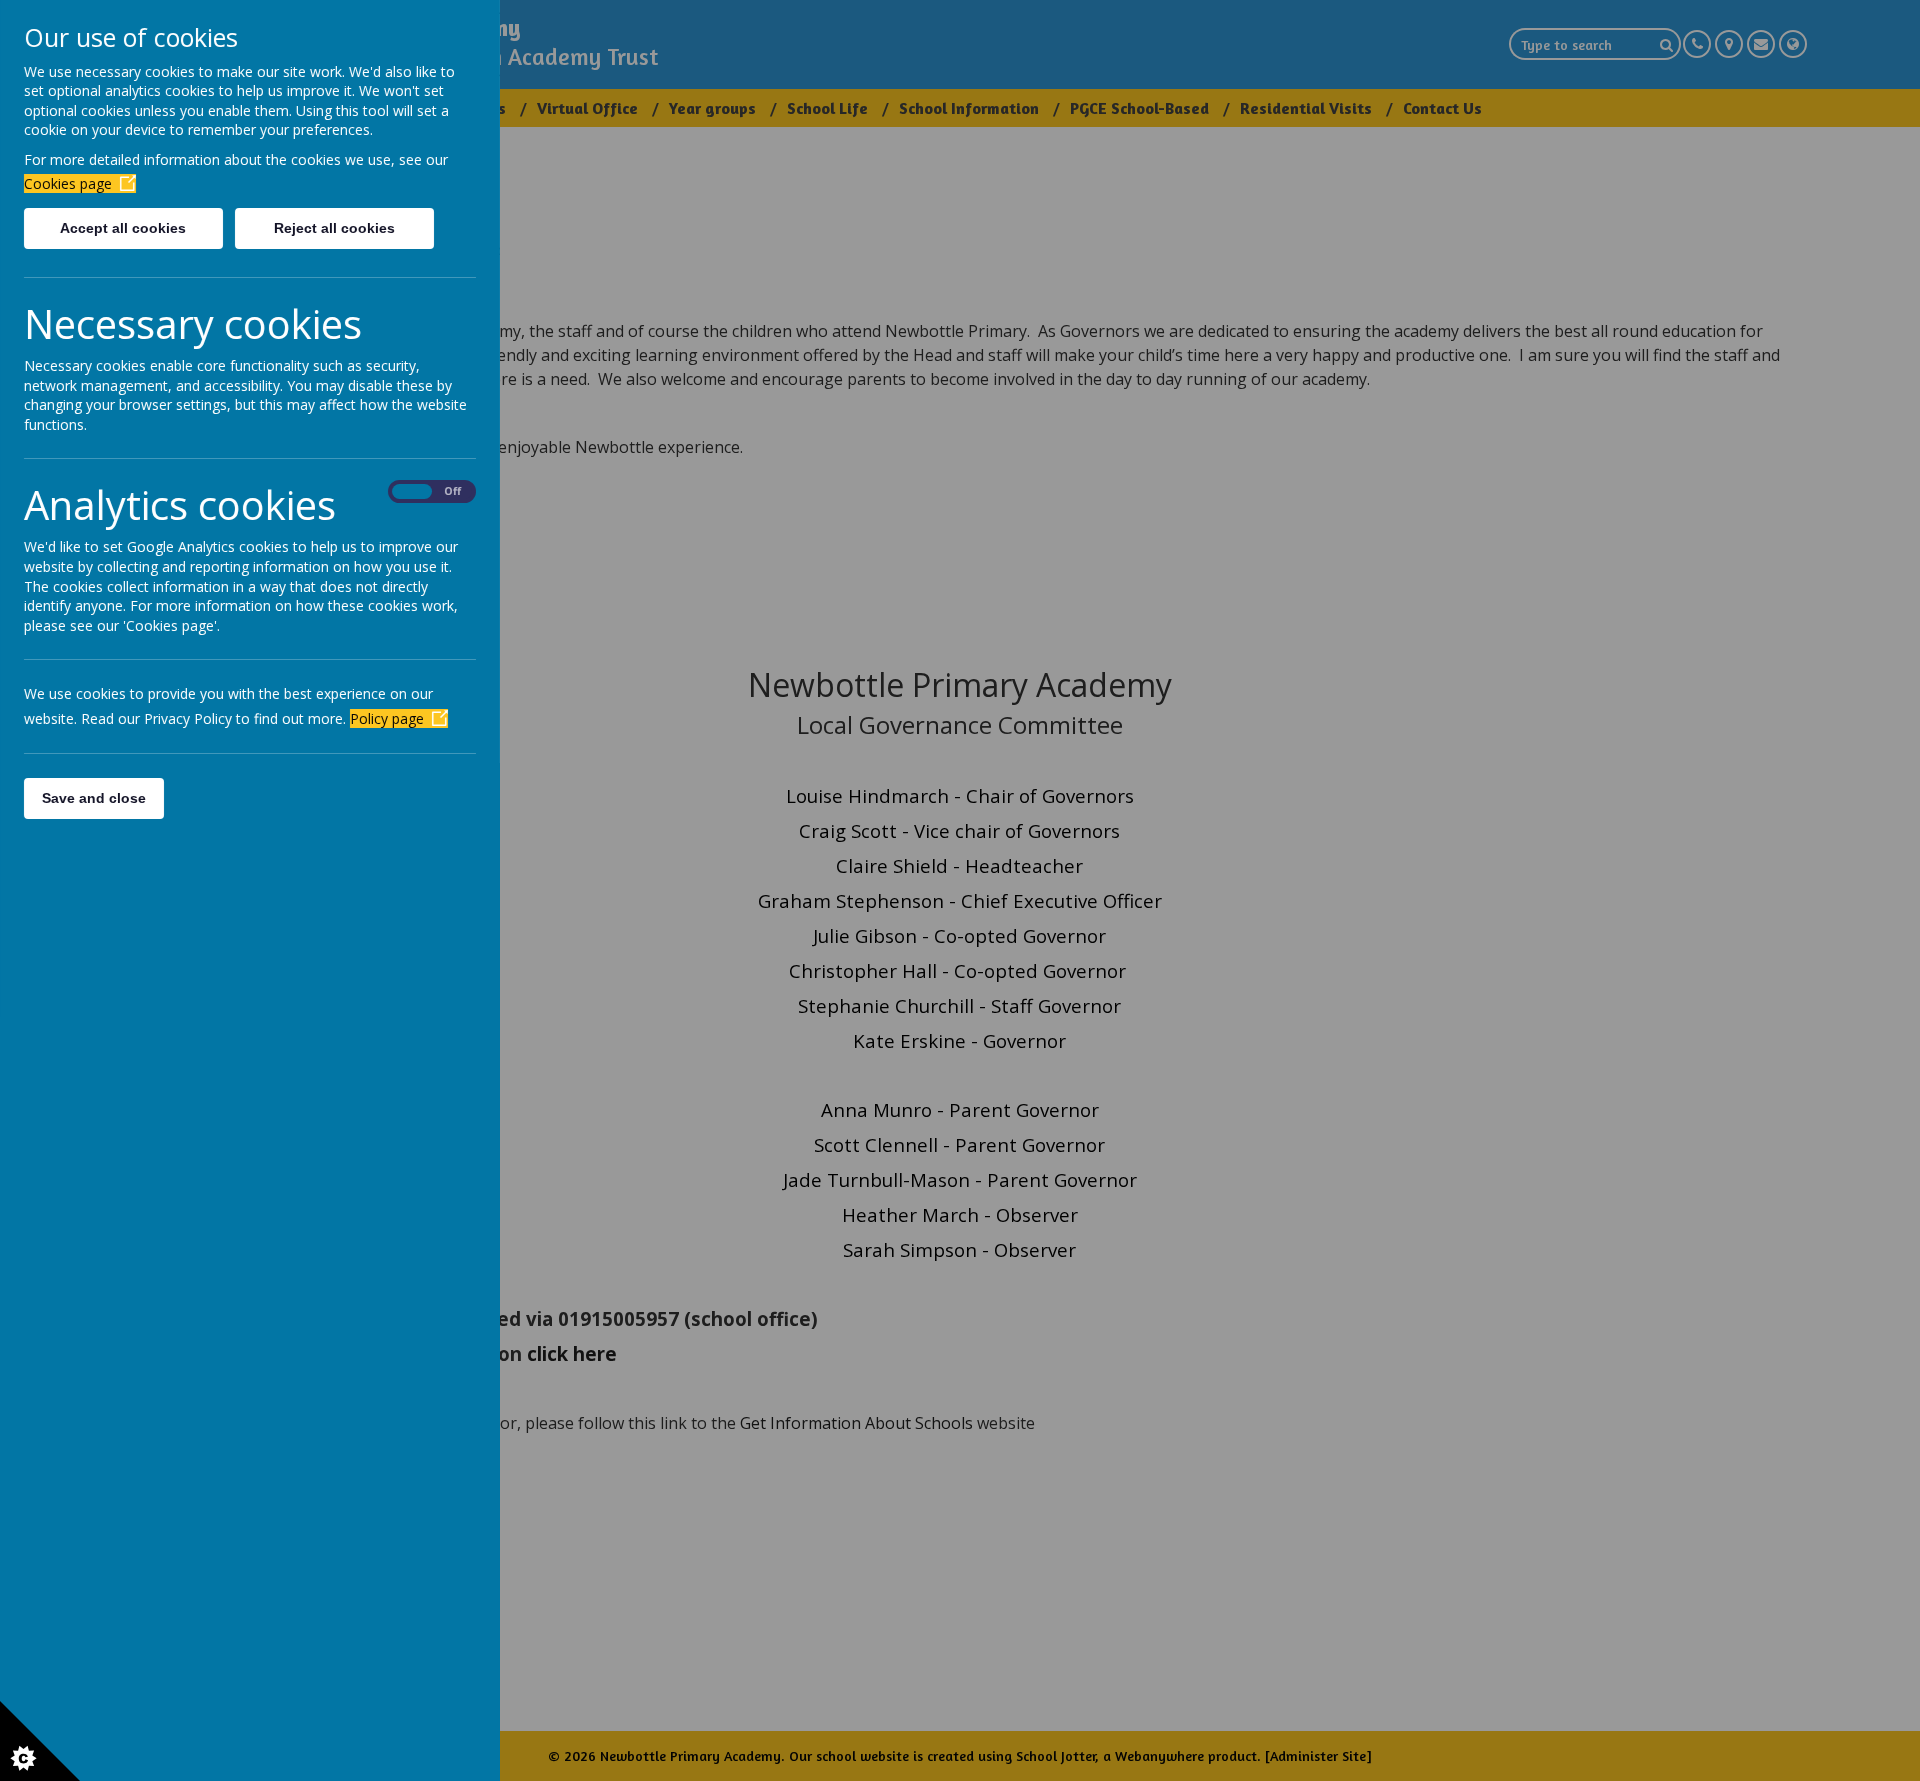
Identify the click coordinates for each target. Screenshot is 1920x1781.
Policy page (387, 718)
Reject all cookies (334, 228)
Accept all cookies (123, 228)
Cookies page (68, 183)
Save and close (94, 798)
